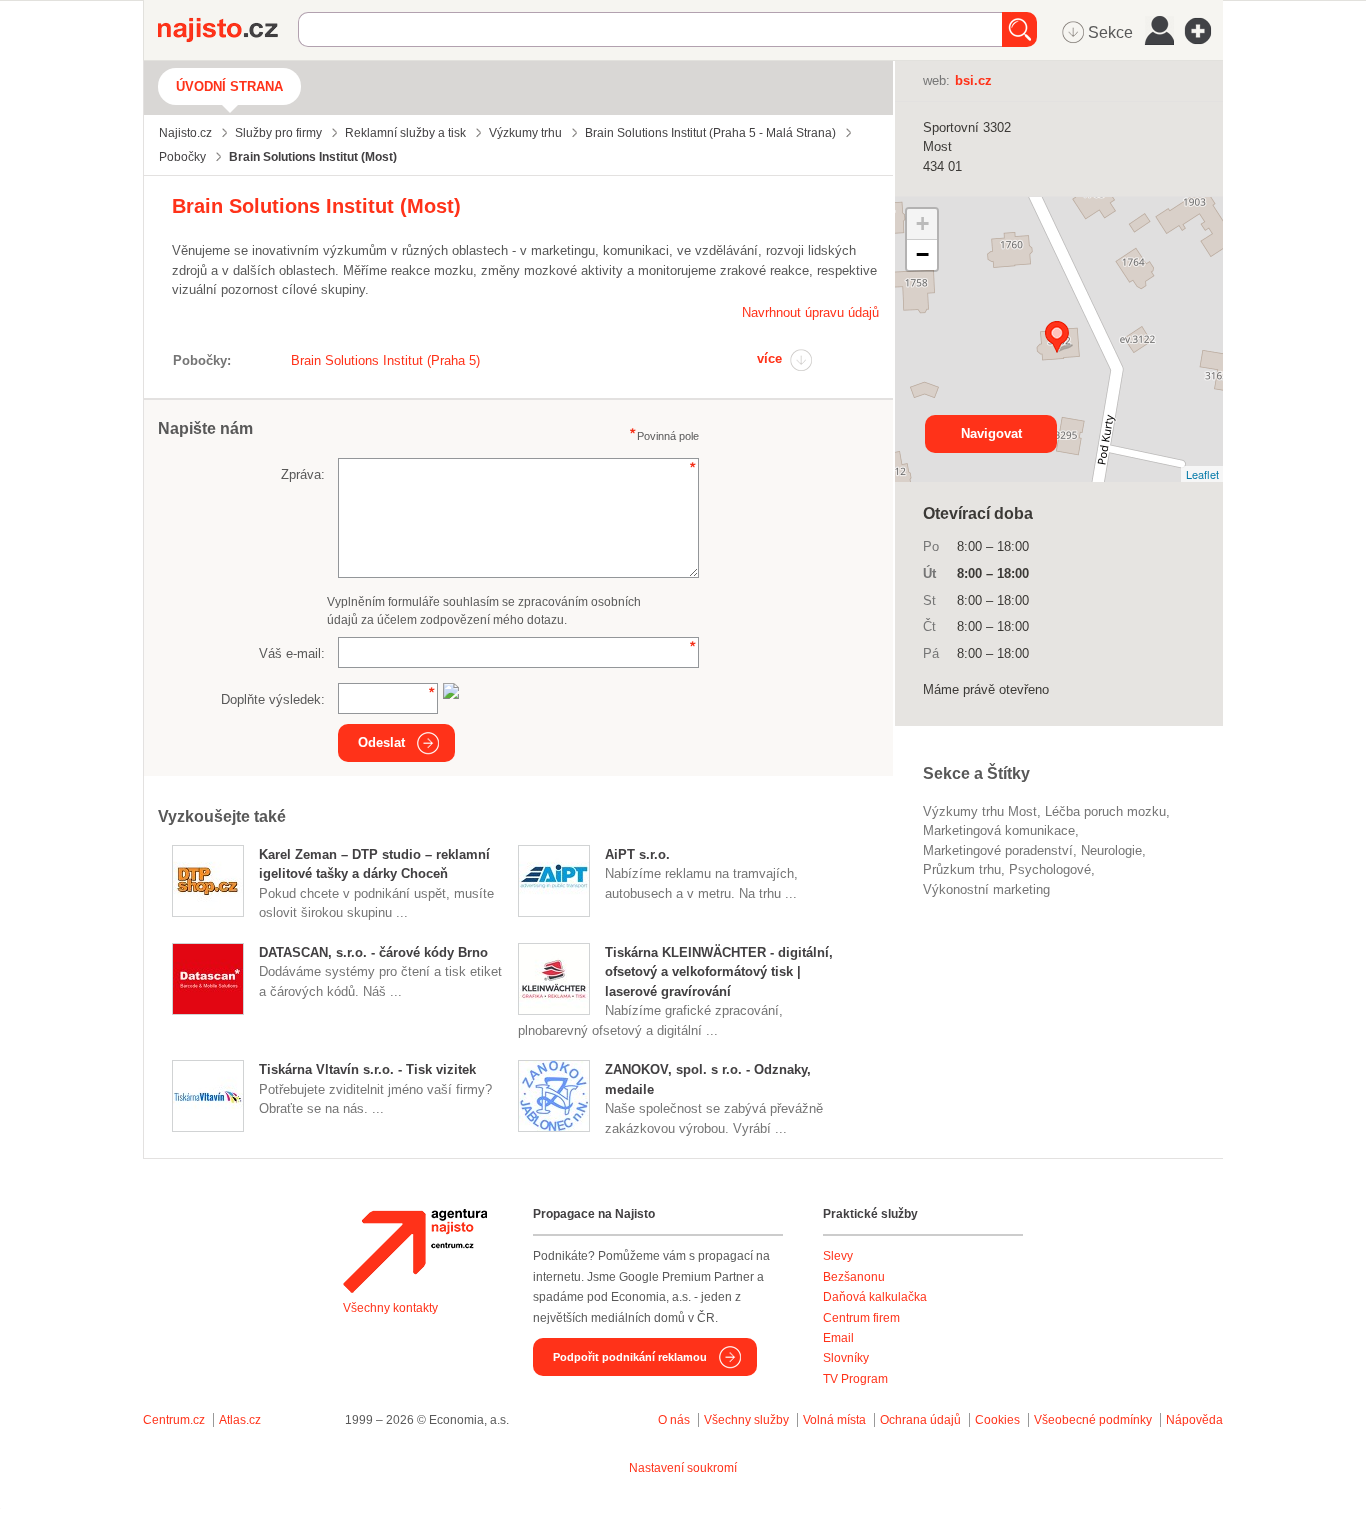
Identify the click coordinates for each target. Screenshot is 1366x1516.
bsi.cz (973, 80)
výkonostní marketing (986, 889)
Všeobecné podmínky (1093, 1420)
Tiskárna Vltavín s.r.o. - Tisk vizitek (367, 1069)
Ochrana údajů (920, 1420)
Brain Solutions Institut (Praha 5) (385, 360)
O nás (674, 1420)
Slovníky (846, 1358)
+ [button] (922, 223)
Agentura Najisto (415, 1251)
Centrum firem (861, 1318)
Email (838, 1338)
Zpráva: (303, 474)
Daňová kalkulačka (875, 1297)
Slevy (838, 1256)
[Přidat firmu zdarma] (1204, 31)
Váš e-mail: (292, 653)
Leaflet (1202, 474)
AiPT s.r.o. (637, 854)
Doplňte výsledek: (273, 699)
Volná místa (834, 1420)
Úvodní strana (229, 86)
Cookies (997, 1420)
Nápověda (1194, 1420)
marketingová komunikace (999, 830)
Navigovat (991, 433)
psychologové (1050, 869)
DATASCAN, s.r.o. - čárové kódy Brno (373, 952)
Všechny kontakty (390, 1308)
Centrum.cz (174, 1420)
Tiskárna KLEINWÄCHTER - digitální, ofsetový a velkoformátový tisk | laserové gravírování (719, 972)
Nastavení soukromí (683, 1468)
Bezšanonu (854, 1277)
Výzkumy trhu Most (980, 811)
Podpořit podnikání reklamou (630, 1357)
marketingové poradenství (998, 850)
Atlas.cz (240, 1420)
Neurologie (1111, 850)
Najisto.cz (228, 30)
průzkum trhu (962, 869)
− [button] (922, 254)
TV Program (855, 1379)
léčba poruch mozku (1105, 811)
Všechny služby (748, 1420)
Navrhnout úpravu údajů (810, 312)
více (769, 358)
